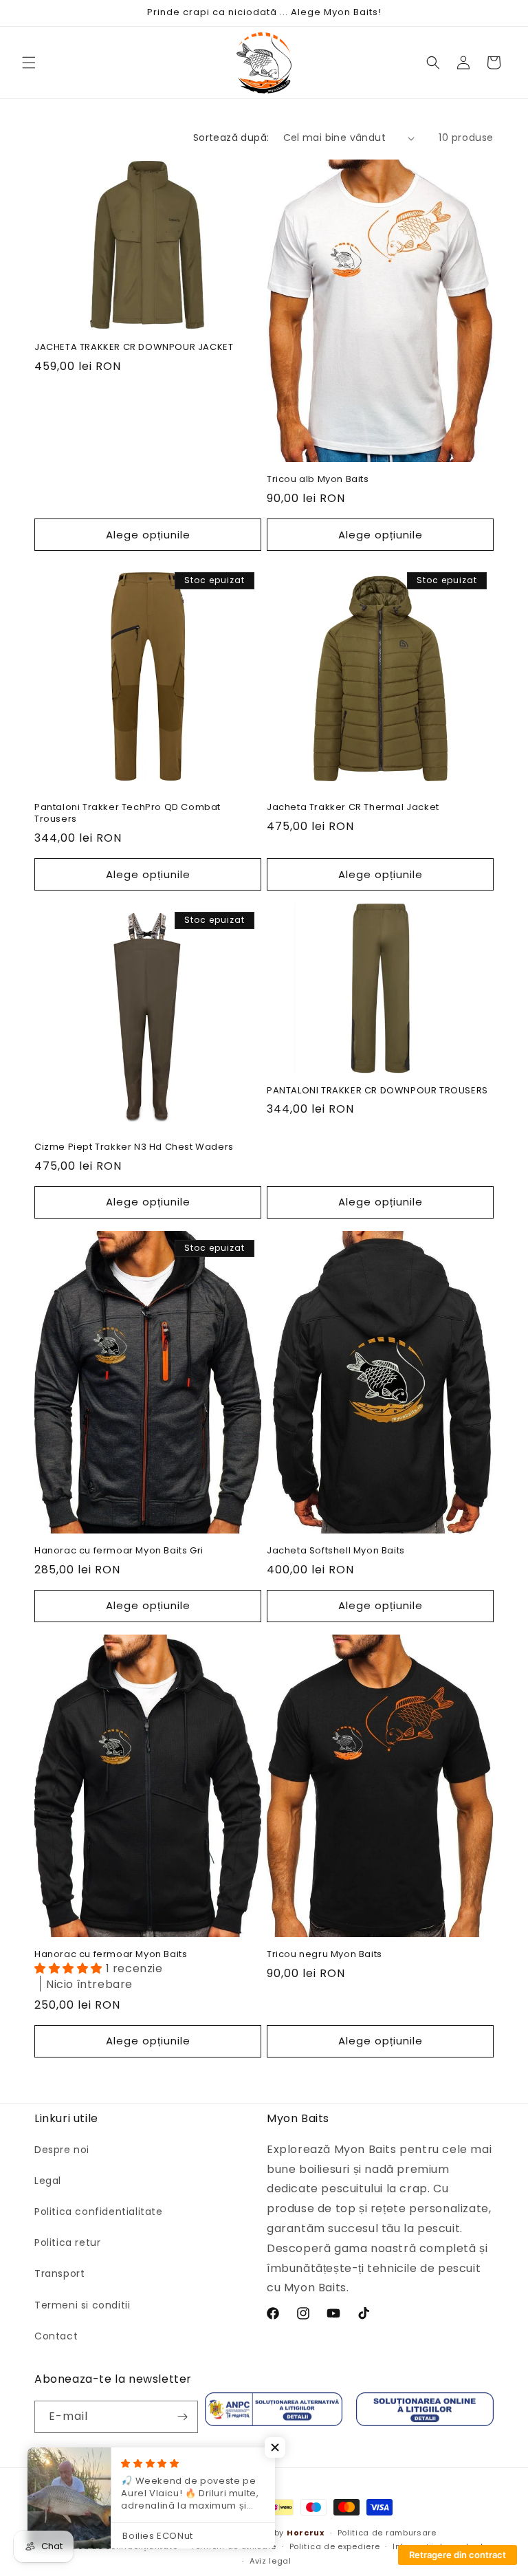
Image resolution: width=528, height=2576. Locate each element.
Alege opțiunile (148, 535)
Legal (48, 2181)
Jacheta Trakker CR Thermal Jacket (353, 808)
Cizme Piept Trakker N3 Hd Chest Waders (134, 1147)
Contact (56, 2336)
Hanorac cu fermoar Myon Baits (111, 1955)
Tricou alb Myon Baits (318, 480)
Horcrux (306, 2533)
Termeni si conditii (82, 2305)
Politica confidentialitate (99, 2212)
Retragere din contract (458, 2555)
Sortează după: (231, 138)
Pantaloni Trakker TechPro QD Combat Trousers (128, 814)
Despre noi (62, 2150)
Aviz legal (271, 2561)
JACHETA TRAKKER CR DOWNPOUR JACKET (134, 348)
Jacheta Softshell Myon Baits (336, 1551)
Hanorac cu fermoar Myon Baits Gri (119, 1551)
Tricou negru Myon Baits (324, 1955)
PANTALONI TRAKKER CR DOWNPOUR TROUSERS (377, 1091)
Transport (59, 2273)
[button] (29, 63)
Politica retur (67, 2242)
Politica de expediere (335, 2546)
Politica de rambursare (387, 2533)
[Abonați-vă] (182, 2417)
